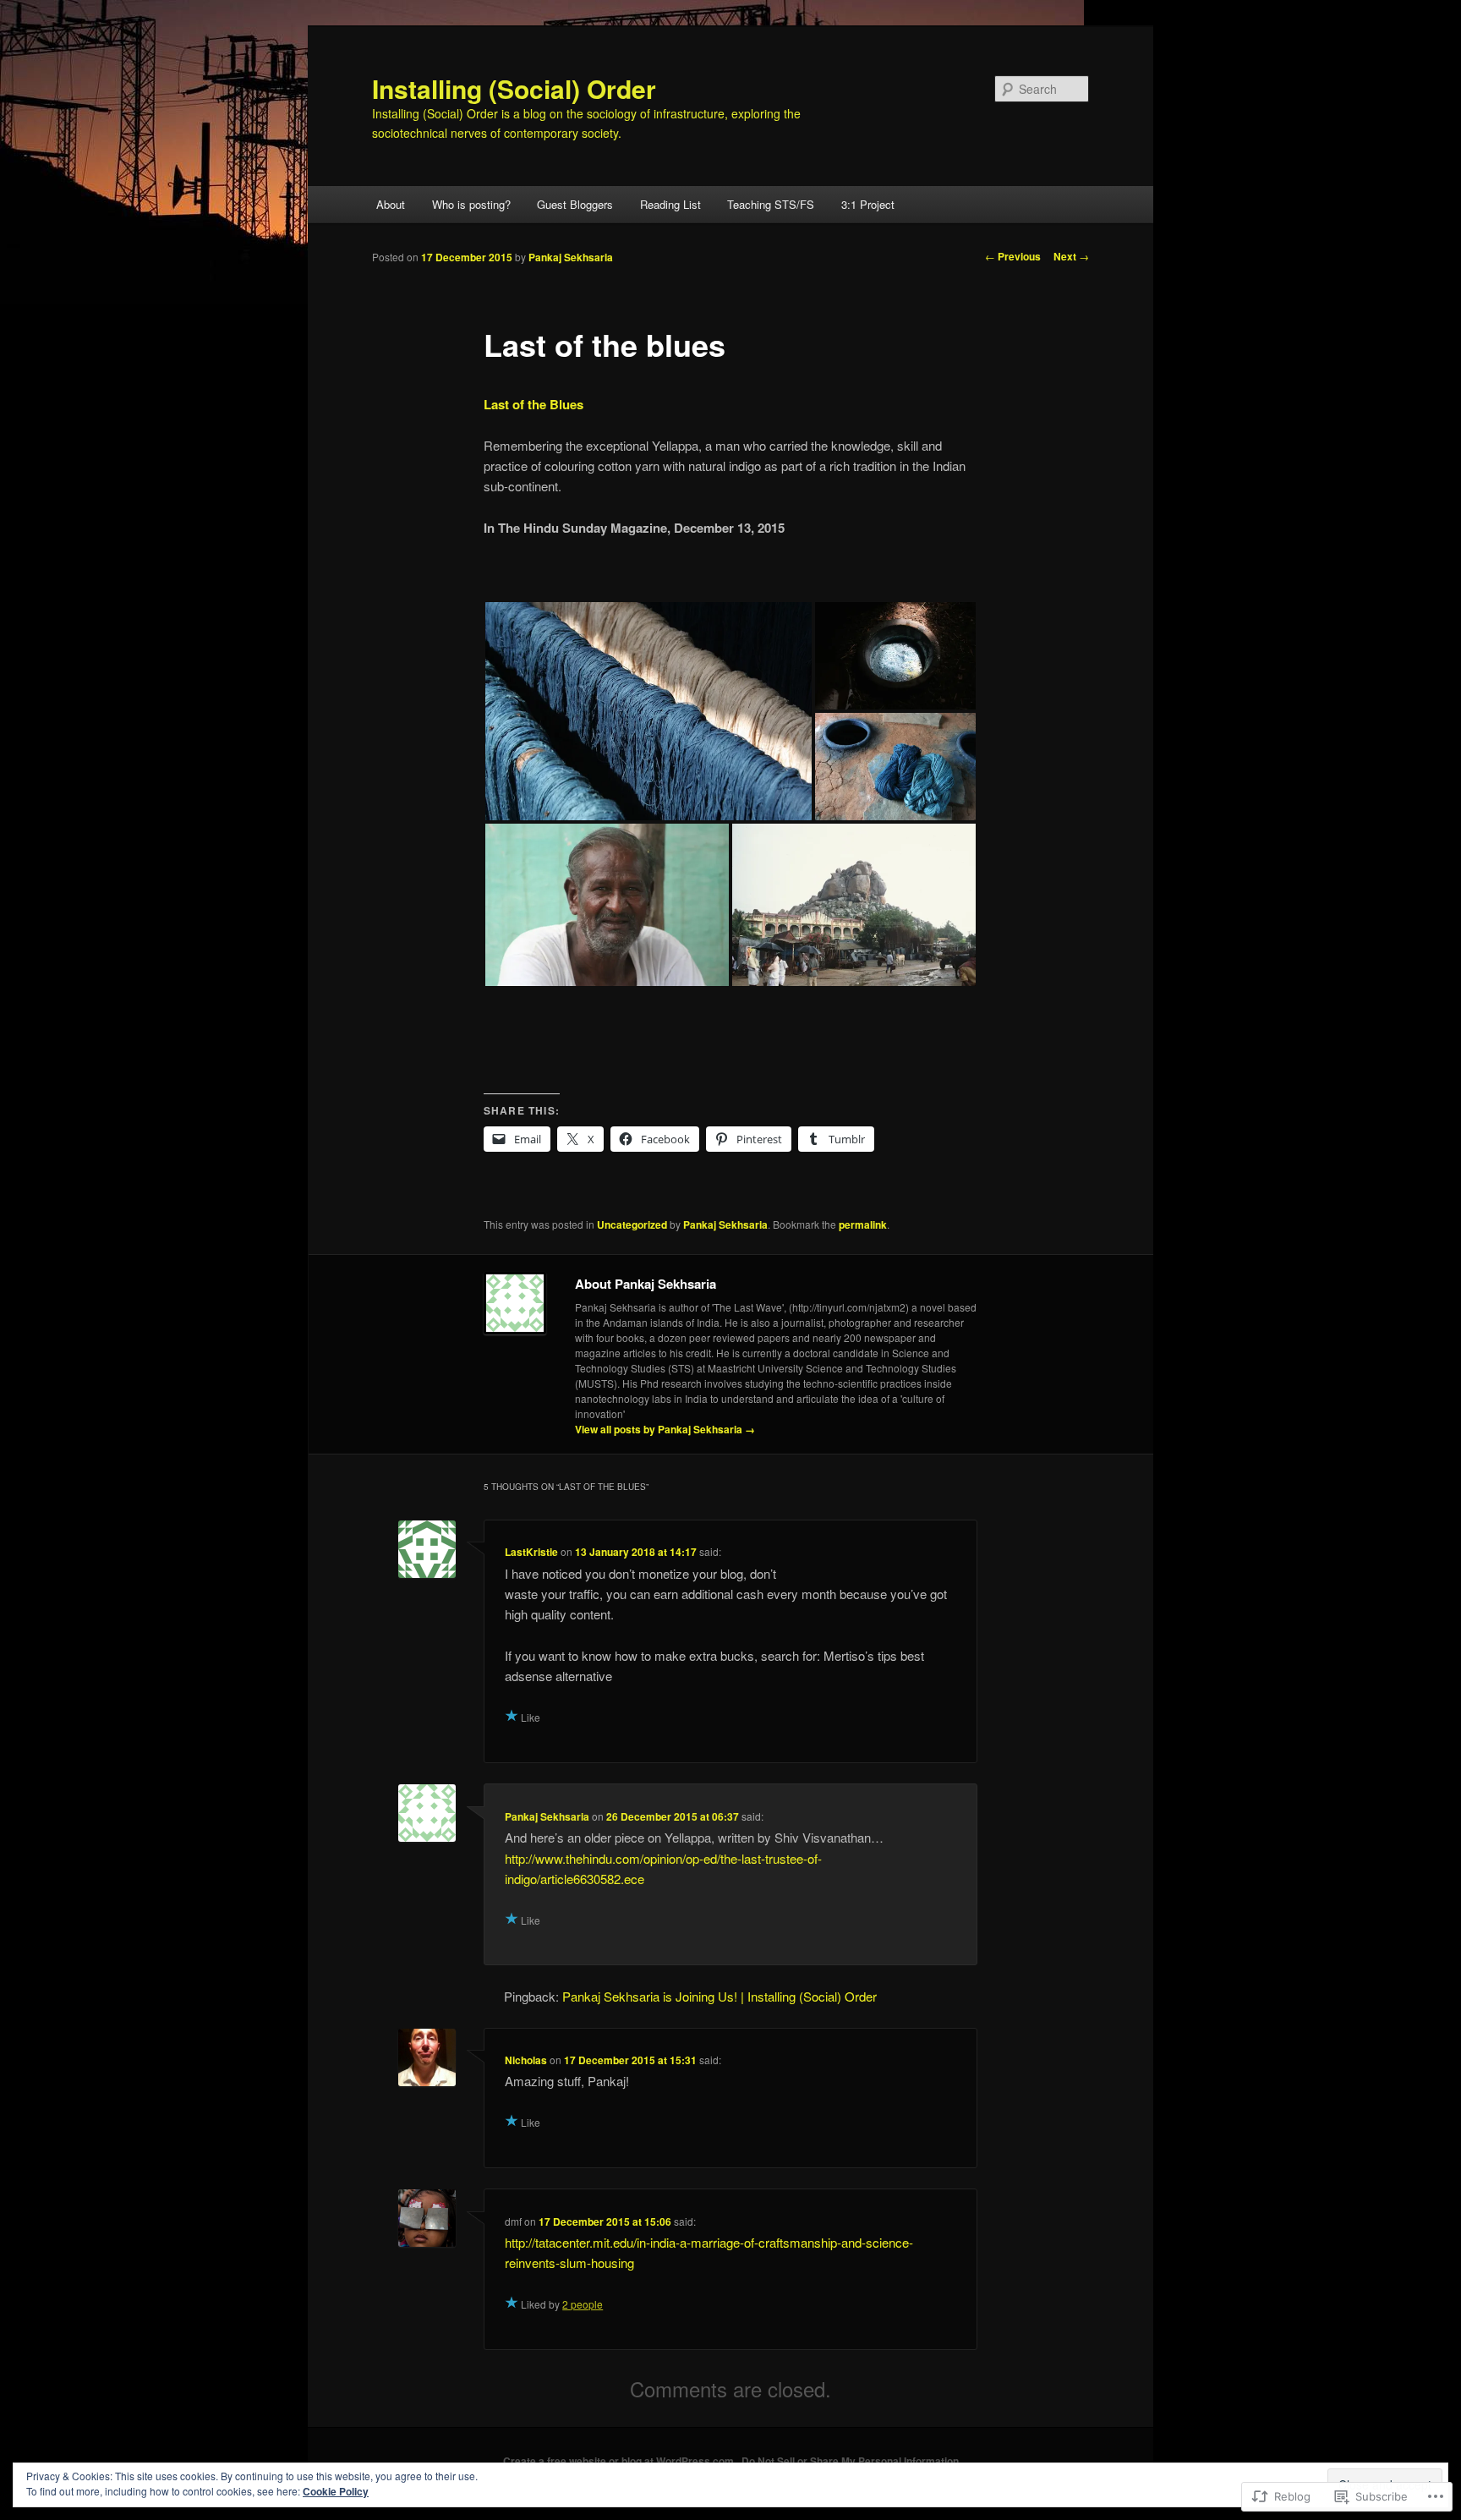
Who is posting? (471, 204)
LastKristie (531, 1552)
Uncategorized (632, 1224)
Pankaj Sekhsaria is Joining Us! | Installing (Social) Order (720, 1996)
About (391, 204)
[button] (648, 711)
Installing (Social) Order (514, 88)
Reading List (670, 204)
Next (1071, 256)
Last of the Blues (534, 404)
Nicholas (526, 2060)
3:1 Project (868, 204)
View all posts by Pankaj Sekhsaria (665, 1429)
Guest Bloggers (575, 204)
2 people (583, 2304)
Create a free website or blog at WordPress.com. (620, 2461)
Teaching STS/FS (771, 204)
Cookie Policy (336, 2491)
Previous (1013, 256)
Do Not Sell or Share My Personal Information (850, 2461)
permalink (863, 1224)
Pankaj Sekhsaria (571, 257)
